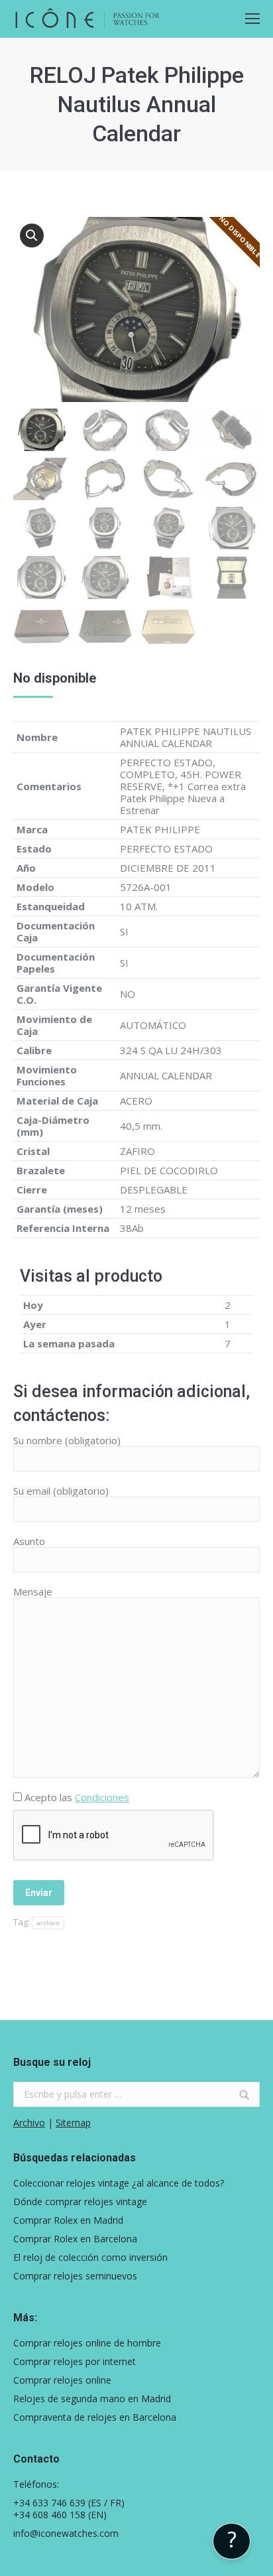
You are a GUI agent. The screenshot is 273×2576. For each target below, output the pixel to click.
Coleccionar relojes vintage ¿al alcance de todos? (119, 2183)
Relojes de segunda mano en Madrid (92, 2399)
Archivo (29, 2123)
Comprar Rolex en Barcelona (75, 2239)
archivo (48, 1923)
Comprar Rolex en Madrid (68, 2220)
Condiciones (102, 1797)
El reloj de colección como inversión (90, 2258)
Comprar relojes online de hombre (87, 2343)
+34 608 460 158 (49, 2515)
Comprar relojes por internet (75, 2362)
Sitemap (73, 2123)
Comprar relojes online (62, 2380)
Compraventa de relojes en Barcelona (95, 2417)
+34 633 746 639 (49, 2503)
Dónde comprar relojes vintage (80, 2202)
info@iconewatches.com (66, 2533)
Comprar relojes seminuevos (75, 2276)
